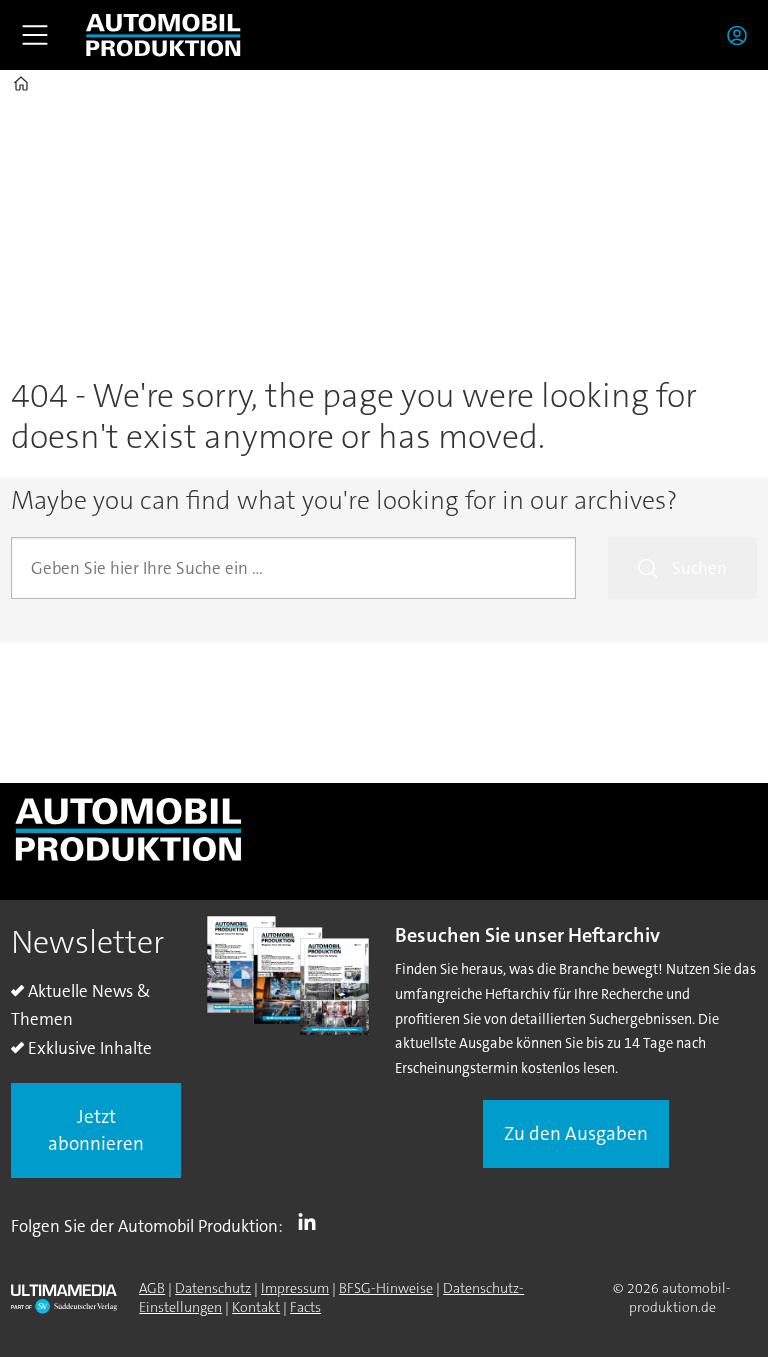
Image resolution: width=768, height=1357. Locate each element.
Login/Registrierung (742, 35)
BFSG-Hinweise (386, 1288)
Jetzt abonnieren (96, 1130)
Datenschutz (213, 1288)
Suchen (699, 568)
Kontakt (256, 1307)
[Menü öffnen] (35, 35)
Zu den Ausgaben (576, 1133)
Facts (305, 1307)
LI (312, 1222)
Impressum (295, 1288)
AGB (152, 1288)
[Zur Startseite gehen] (163, 35)
